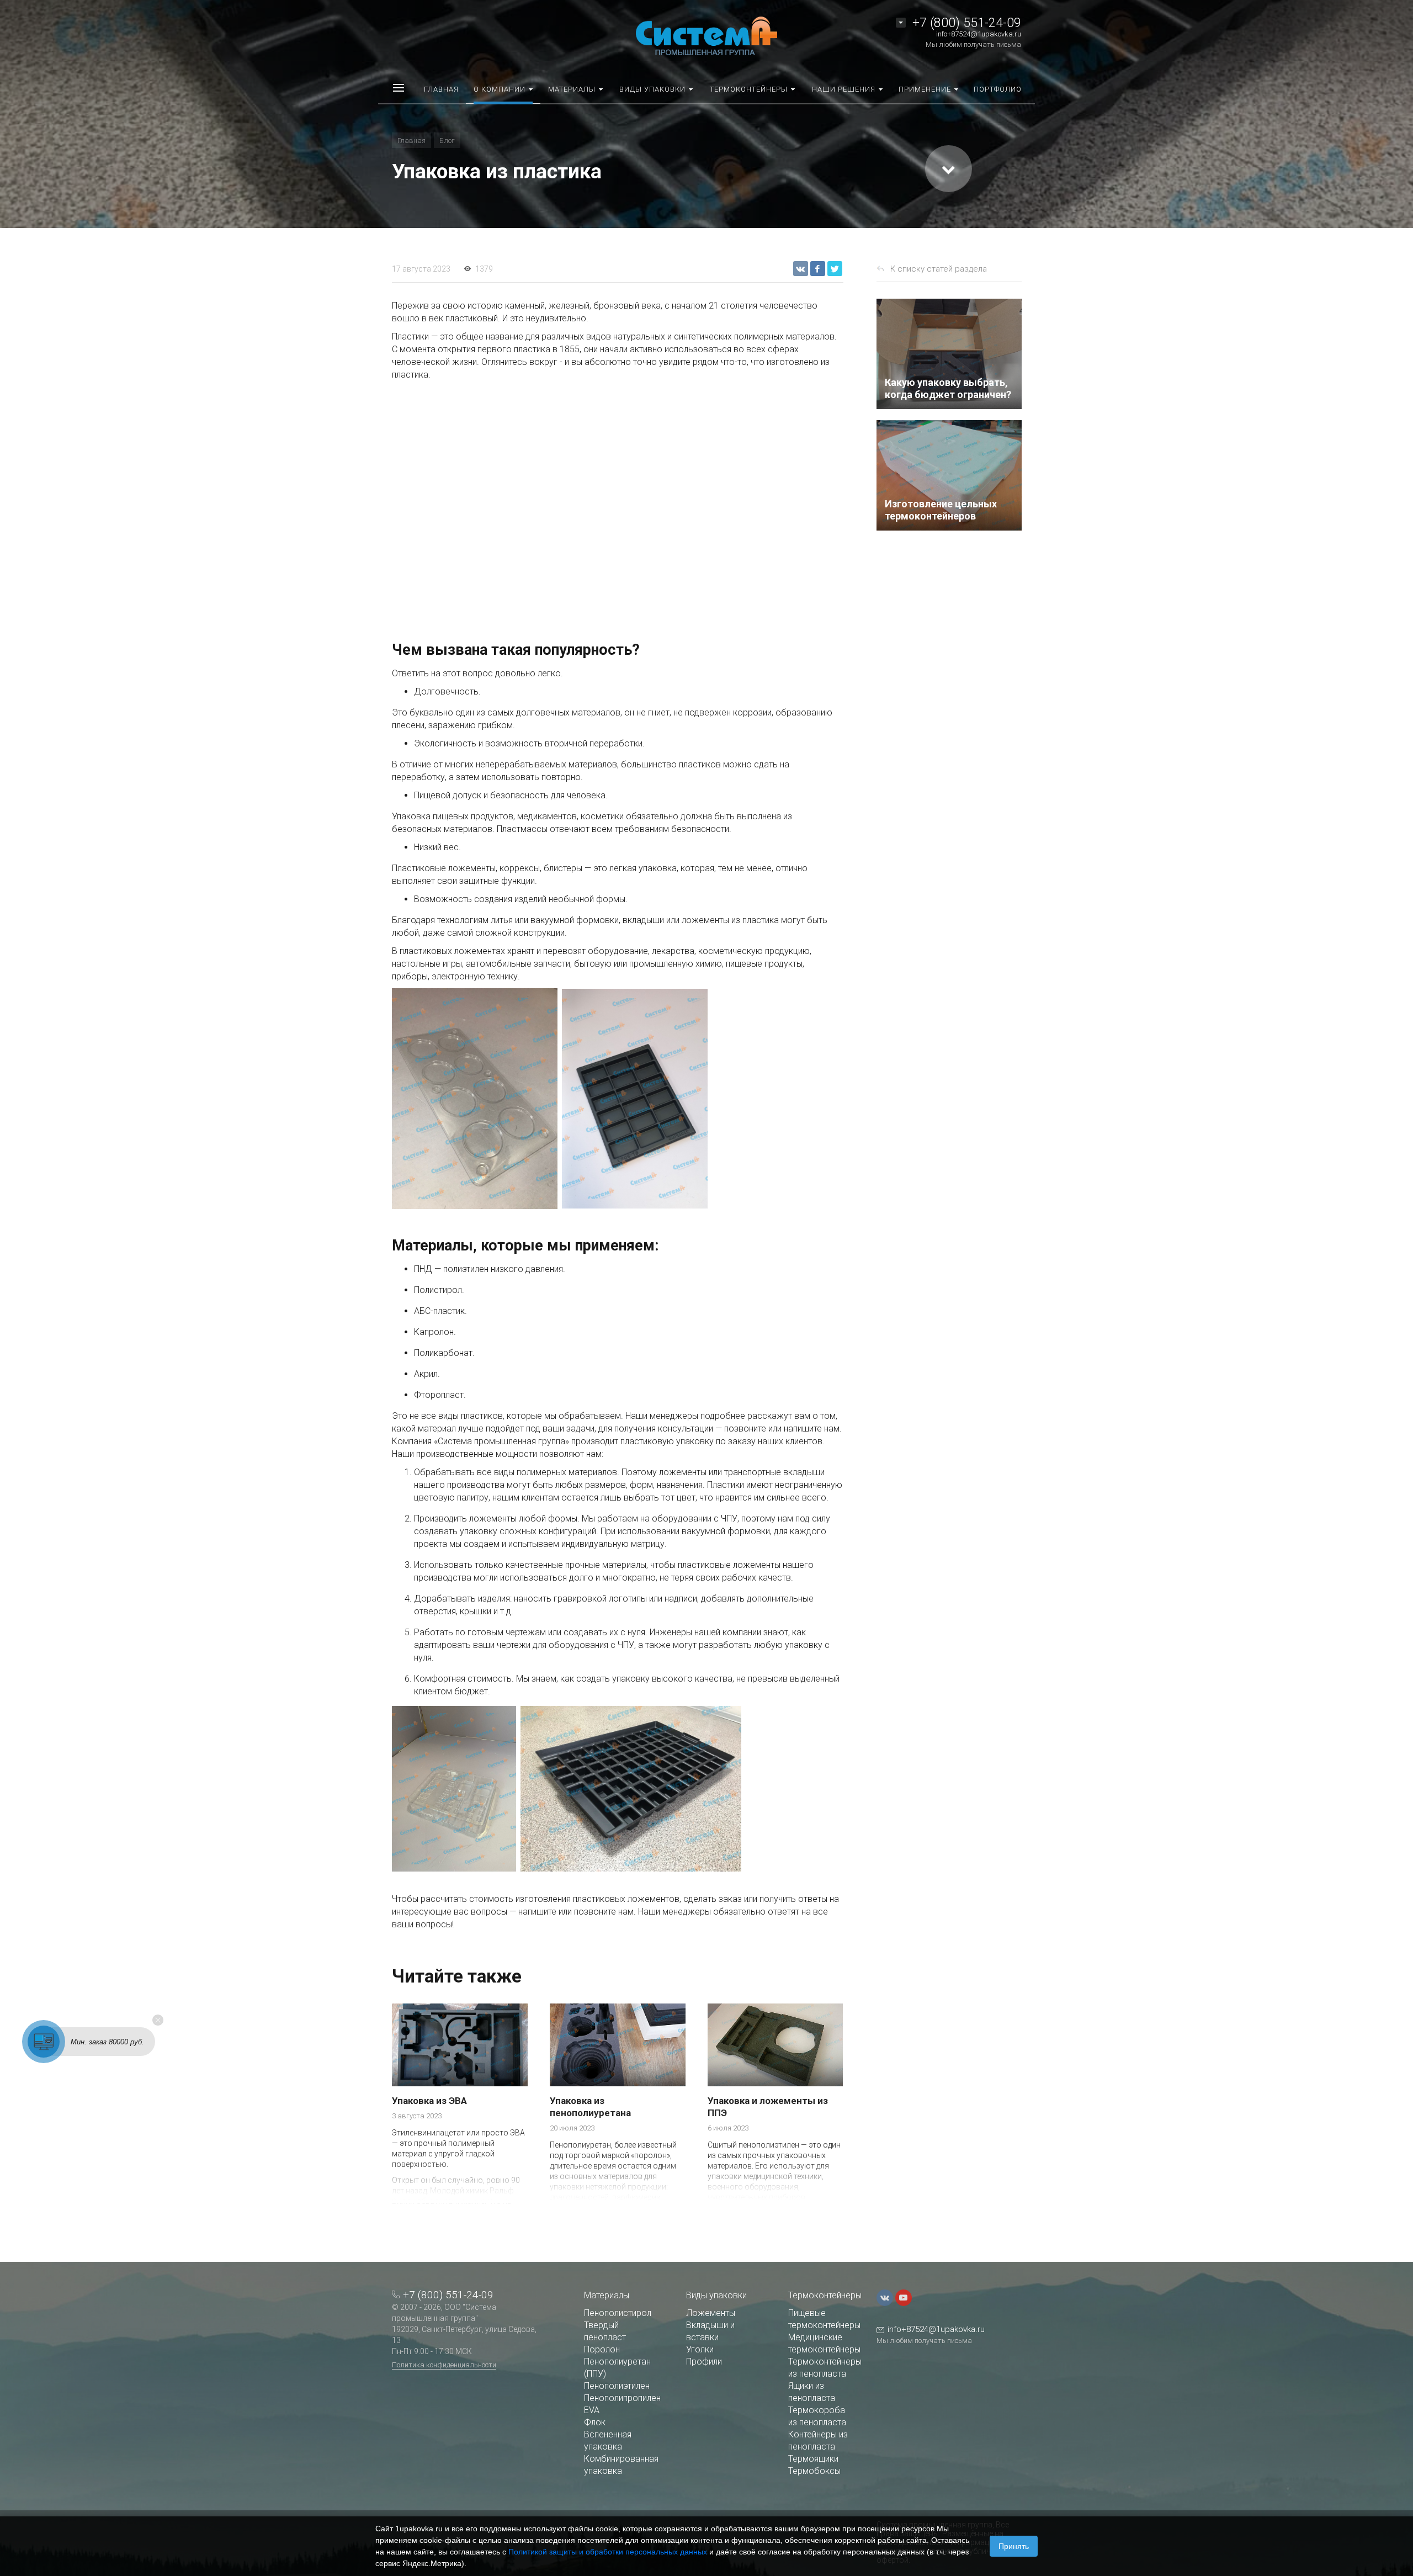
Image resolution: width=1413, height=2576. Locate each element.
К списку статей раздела (939, 269)
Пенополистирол (618, 2313)
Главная (411, 141)
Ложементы (711, 2313)
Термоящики (813, 2459)
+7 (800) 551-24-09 (967, 23)
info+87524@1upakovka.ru (979, 34)
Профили (704, 2362)
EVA (592, 2410)
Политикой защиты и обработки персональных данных (608, 2552)
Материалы (607, 2295)
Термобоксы (814, 2471)
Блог (447, 141)
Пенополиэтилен (617, 2386)
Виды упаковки (716, 2295)
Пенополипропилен (622, 2398)
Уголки (700, 2349)
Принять (1014, 2546)
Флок (595, 2422)
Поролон (602, 2349)
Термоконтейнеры (825, 2295)
